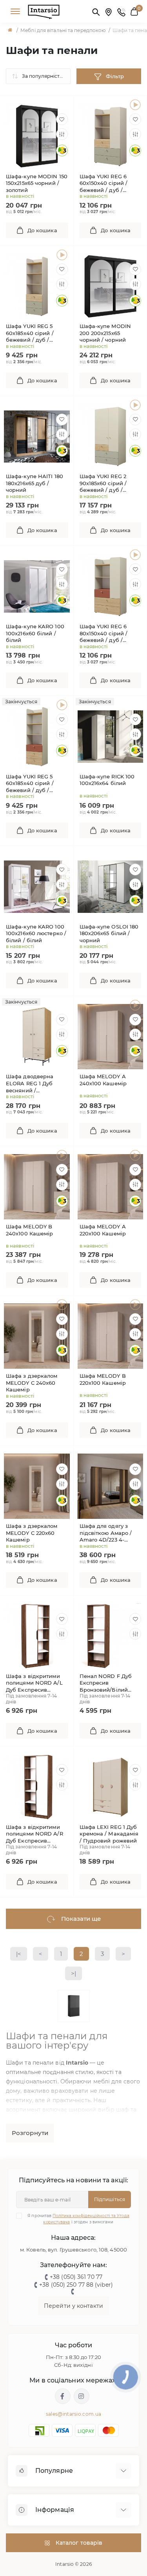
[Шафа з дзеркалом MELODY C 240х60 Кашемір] (62, 1305)
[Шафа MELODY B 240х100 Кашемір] (62, 1155)
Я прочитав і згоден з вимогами (78, 2219)
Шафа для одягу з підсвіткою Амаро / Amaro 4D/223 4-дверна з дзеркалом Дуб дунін (108, 1533)
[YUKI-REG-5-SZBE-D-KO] (62, 705)
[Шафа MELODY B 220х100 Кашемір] (135, 1305)
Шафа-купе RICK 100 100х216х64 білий (107, 780)
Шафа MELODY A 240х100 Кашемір (103, 1080)
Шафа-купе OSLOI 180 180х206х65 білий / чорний (109, 933)
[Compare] (62, 134)
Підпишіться (110, 2199)
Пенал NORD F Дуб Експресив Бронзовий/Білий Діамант (106, 1683)
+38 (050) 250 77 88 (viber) (76, 2285)
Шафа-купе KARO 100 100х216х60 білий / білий (35, 633)
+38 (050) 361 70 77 (76, 2277)
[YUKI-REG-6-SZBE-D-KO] (135, 555)
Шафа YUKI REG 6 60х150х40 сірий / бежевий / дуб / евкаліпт (104, 184)
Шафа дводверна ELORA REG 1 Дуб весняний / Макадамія (30, 1084)
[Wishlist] (62, 119)
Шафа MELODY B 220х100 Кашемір (103, 1379)
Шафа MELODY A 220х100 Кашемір (103, 1230)
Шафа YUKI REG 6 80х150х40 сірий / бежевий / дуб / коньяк (104, 634)
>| (73, 1973)
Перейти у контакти (73, 2306)
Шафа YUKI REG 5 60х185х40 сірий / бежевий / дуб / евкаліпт (30, 333)
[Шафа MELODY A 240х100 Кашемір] (135, 1005)
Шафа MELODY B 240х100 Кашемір (30, 1230)
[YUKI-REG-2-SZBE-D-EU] (135, 405)
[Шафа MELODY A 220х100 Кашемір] (135, 1155)
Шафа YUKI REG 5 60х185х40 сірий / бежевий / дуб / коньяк (30, 784)
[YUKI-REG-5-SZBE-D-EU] (62, 255)
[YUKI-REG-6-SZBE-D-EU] (135, 105)
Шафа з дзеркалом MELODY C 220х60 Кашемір (32, 1533)
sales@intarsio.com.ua (73, 2414)
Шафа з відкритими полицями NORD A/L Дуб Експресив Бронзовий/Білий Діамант (34, 1683)
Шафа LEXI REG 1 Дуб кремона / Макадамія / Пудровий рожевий (109, 1834)
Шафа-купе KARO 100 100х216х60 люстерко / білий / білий (36, 933)
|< (19, 1954)
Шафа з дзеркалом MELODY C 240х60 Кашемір (32, 1383)
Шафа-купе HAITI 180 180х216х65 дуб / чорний (34, 483)
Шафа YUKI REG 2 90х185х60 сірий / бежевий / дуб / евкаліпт (103, 483)
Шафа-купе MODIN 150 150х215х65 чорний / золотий (37, 183)
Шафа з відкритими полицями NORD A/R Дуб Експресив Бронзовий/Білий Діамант (34, 1834)
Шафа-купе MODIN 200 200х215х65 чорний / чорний (105, 333)
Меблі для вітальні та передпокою (63, 30)
